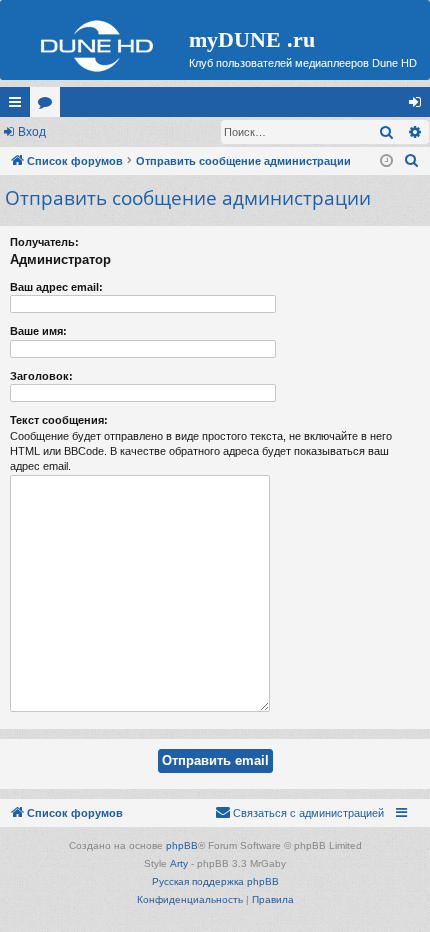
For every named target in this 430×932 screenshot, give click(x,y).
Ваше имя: (38, 331)
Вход (32, 132)
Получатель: (44, 242)
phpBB (182, 845)
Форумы (49, 106)
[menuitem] (412, 161)
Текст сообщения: (59, 420)
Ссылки (19, 106)
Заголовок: (41, 376)
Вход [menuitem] (419, 106)
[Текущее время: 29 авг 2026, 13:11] (386, 161)
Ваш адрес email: (56, 287)
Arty (179, 863)
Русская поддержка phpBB (215, 881)
